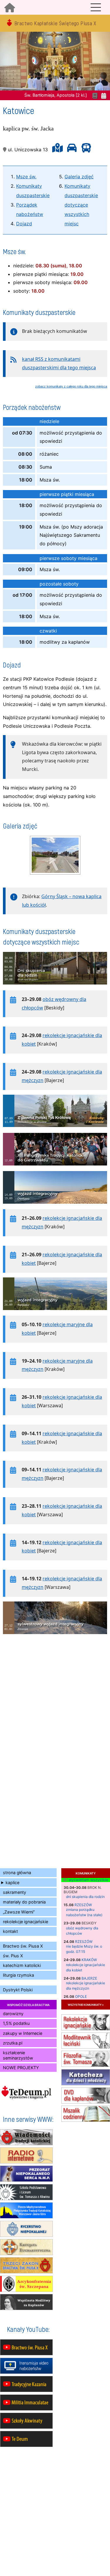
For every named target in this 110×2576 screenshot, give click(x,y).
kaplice (12, 1882)
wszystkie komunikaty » (86, 2004)
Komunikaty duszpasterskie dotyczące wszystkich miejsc (81, 205)
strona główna (17, 1873)
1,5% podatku (16, 2023)
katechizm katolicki (22, 1965)
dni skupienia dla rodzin (85, 1897)
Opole (81, 1996)
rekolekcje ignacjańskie (26, 1922)
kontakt (10, 1931)
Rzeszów (83, 1905)
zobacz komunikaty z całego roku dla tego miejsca (71, 386)
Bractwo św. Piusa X (23, 1946)
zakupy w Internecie (23, 2033)
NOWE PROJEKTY (21, 2068)
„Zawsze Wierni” (19, 1912)
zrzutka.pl (13, 2043)
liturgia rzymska (18, 1975)
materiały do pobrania (24, 1902)
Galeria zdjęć (79, 177)
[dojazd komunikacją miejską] (85, 150)
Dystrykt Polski (18, 1990)
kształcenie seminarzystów (18, 2055)
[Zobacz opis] (55, 987)
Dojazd (24, 224)
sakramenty (15, 1892)
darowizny (13, 2014)
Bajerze (89, 1978)
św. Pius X (13, 1956)
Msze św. (26, 177)
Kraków (89, 1960)
